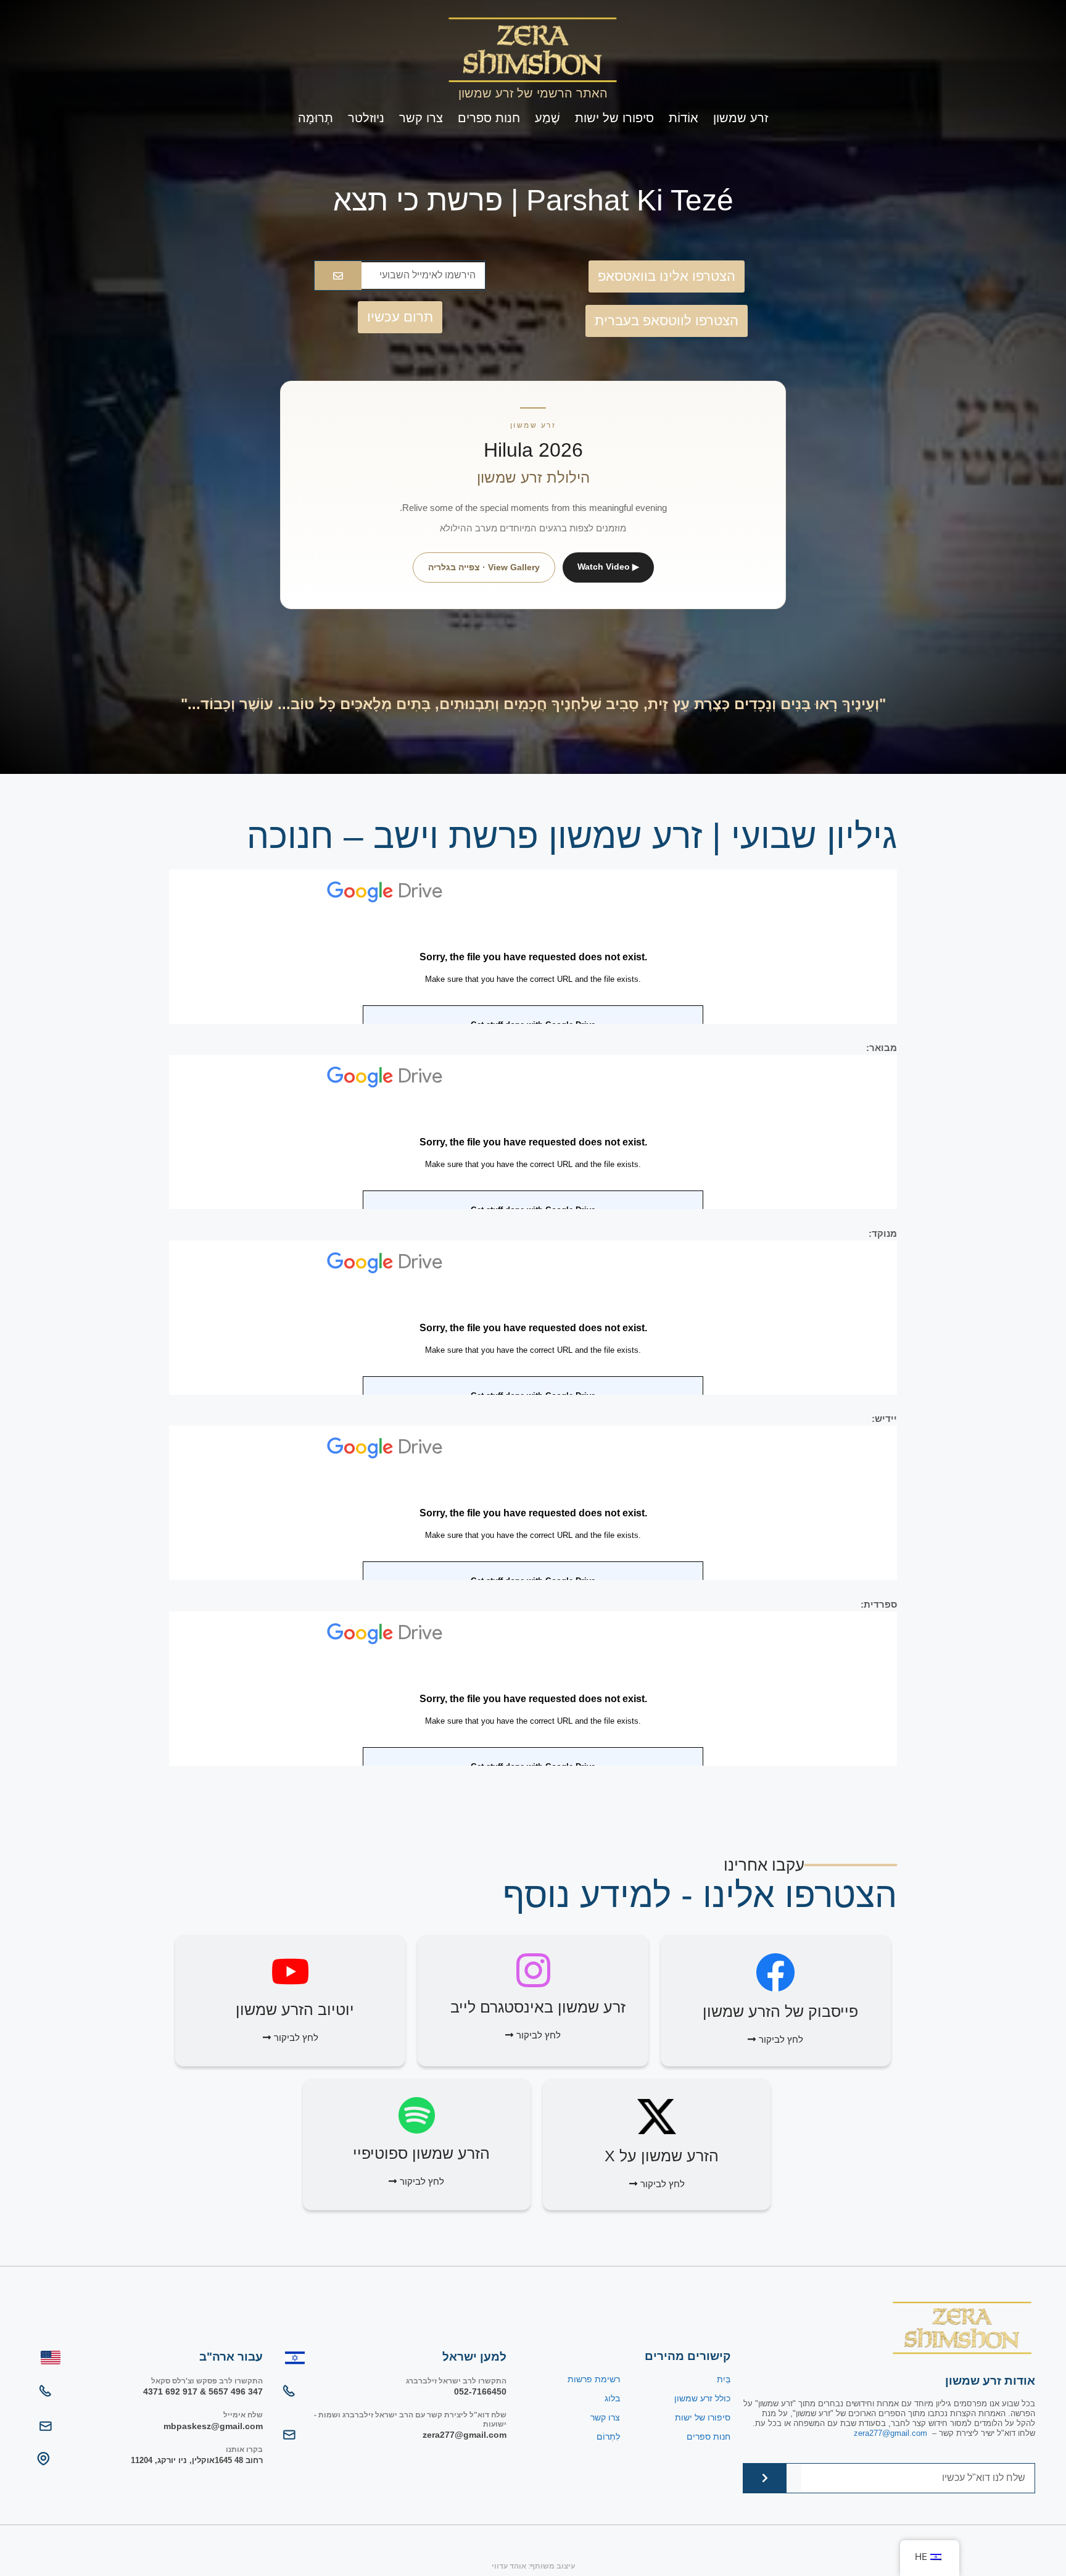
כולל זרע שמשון (702, 2398)
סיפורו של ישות (614, 118)
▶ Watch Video (608, 567)
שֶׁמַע (547, 118)
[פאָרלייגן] (338, 276)
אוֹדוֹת (684, 118)
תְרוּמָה (316, 118)
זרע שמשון (741, 118)
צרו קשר (421, 118)
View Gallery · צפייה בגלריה (484, 567)
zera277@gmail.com (890, 2433)
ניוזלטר (366, 118)
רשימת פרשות (594, 2379)
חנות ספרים (489, 118)
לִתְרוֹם (608, 2437)
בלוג (612, 2398)
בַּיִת (724, 2379)
